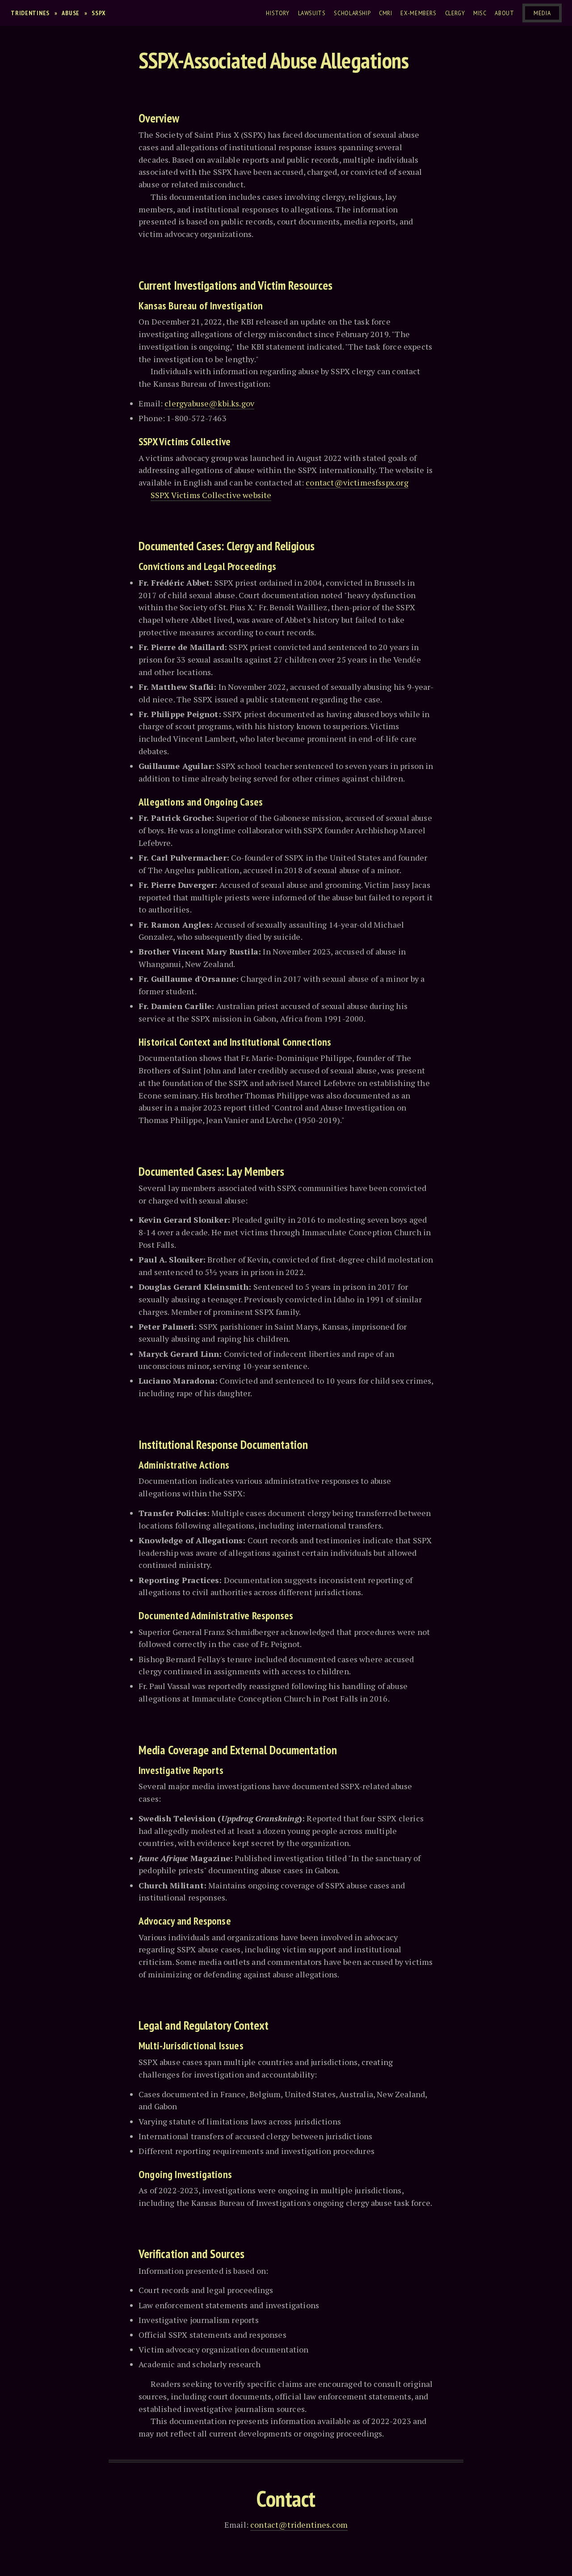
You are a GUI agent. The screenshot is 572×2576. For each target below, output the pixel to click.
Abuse (71, 13)
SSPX (99, 13)
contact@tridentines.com (299, 2525)
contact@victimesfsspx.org (357, 482)
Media (542, 13)
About (504, 13)
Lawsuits (312, 13)
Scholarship (352, 13)
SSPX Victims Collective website (211, 495)
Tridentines (30, 13)
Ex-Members (418, 13)
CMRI (386, 13)
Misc (480, 13)
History (278, 13)
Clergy (455, 13)
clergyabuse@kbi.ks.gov (209, 403)
